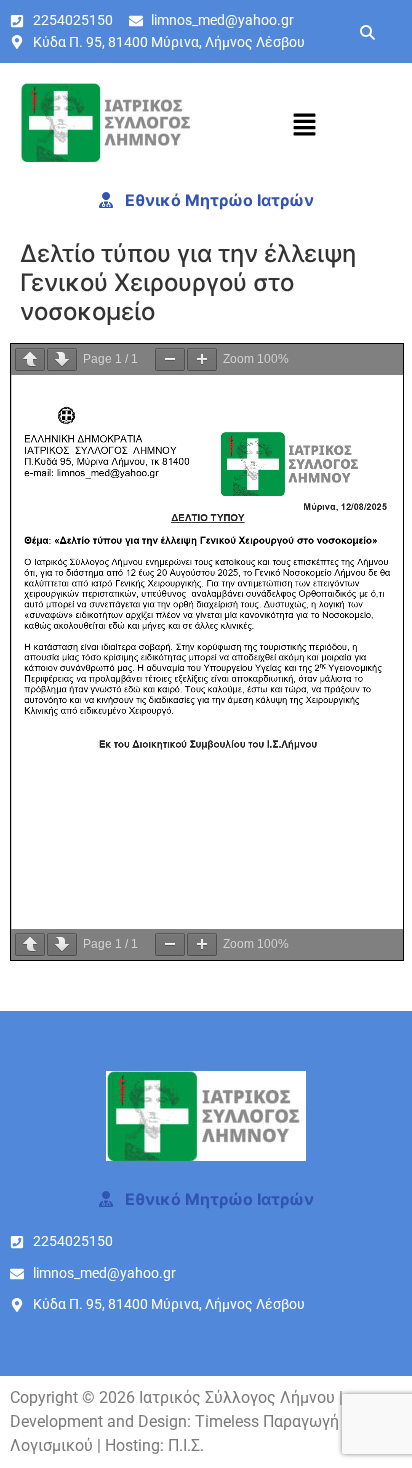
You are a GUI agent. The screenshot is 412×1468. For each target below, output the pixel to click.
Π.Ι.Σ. (186, 1445)
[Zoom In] (202, 359)
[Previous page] (30, 359)
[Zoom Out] (170, 359)
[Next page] (62, 359)
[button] (304, 125)
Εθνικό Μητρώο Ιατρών (217, 200)
